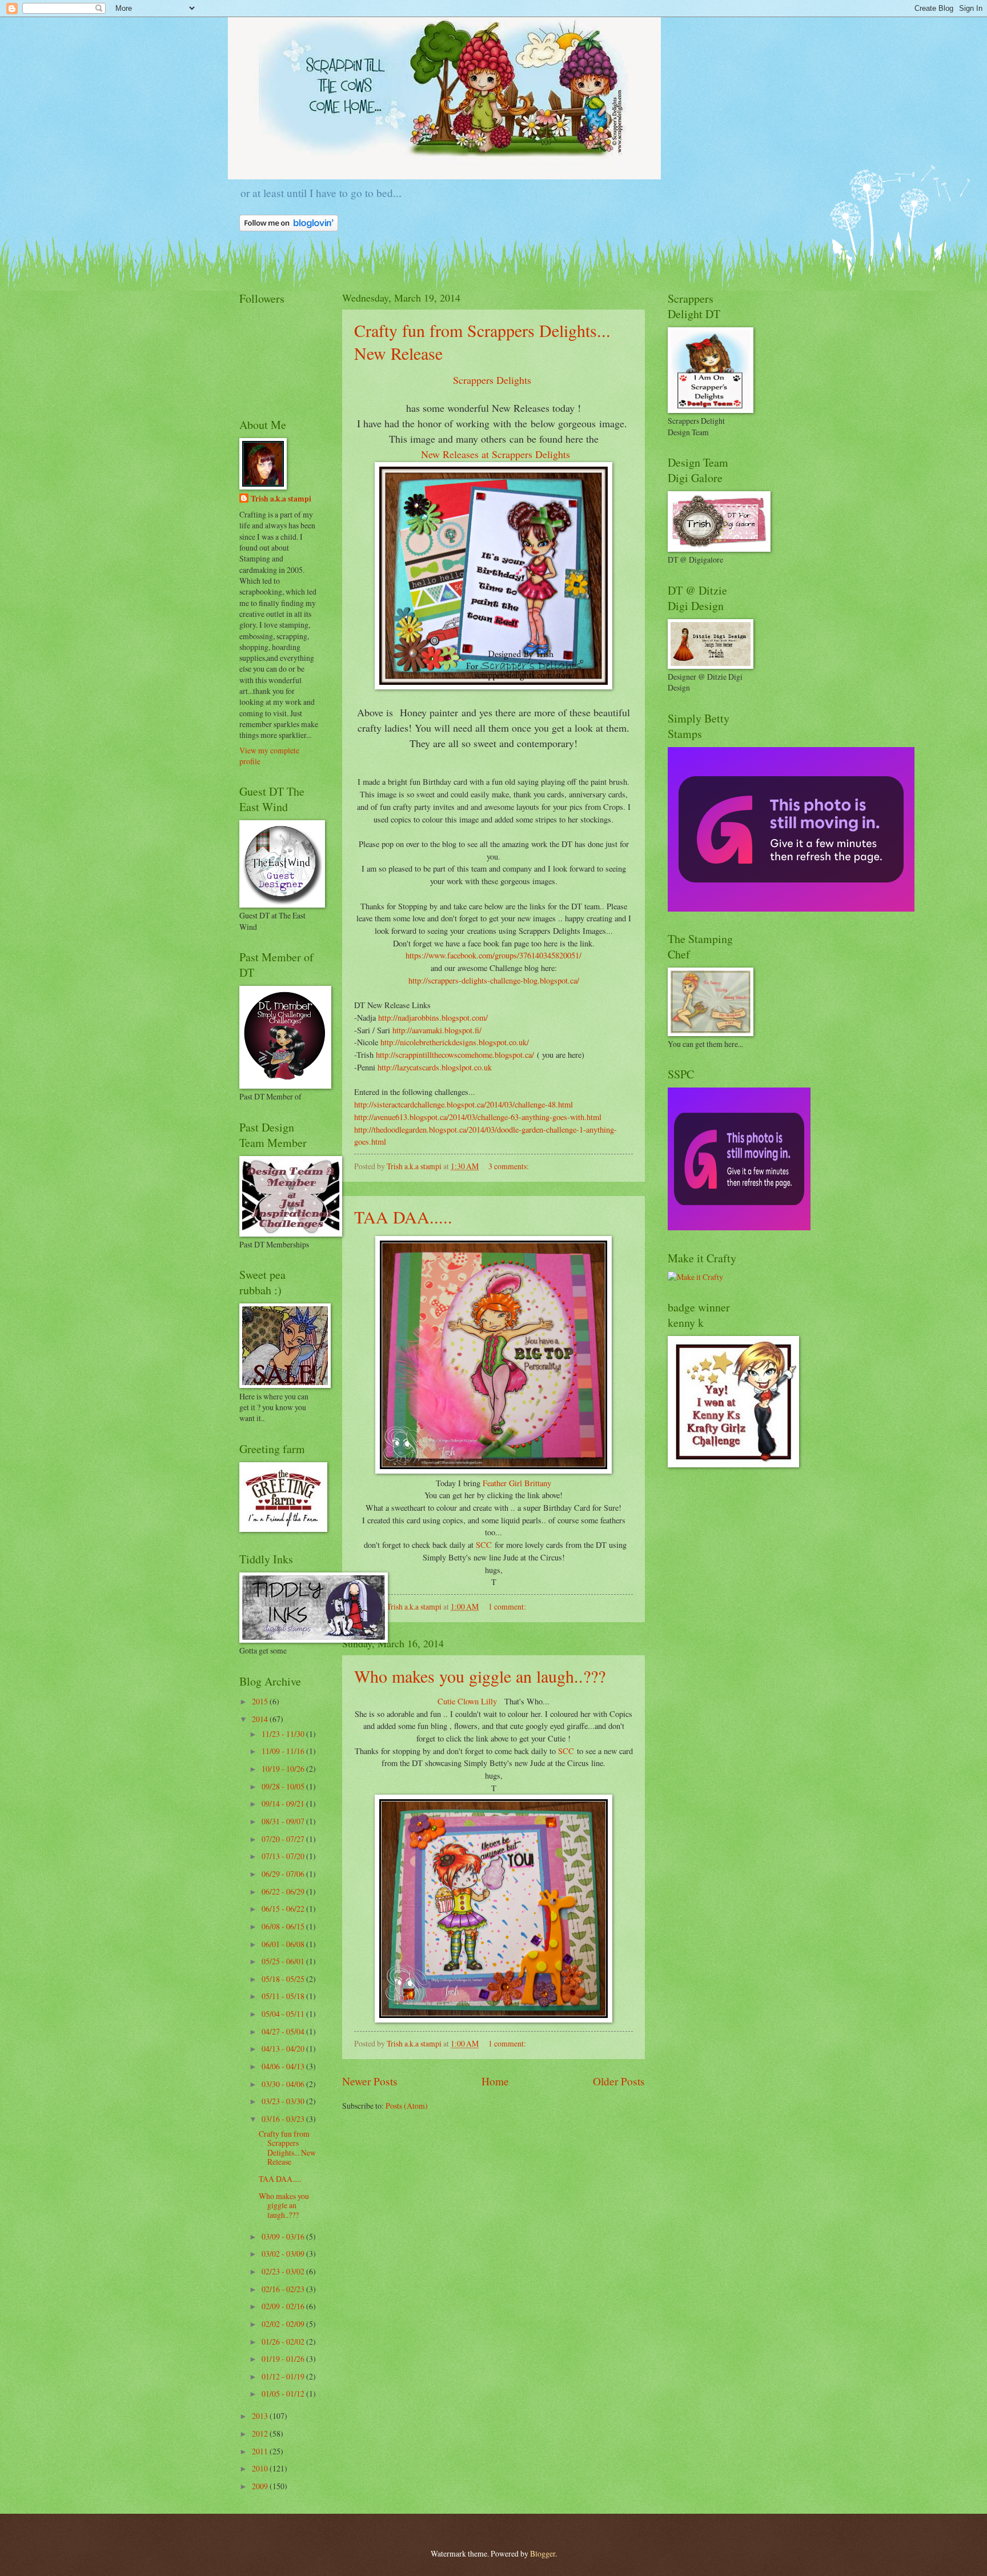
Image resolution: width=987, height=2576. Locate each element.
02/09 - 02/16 (284, 2306)
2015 (261, 1701)
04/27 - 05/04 (284, 2031)
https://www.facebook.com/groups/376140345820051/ (493, 955)
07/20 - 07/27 (284, 1839)
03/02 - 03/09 (284, 2254)
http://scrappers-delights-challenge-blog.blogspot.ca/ (494, 980)
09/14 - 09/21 (284, 1803)
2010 (261, 2468)
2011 (261, 2451)
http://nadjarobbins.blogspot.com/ (433, 1018)
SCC (484, 1545)
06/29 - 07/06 (284, 1874)
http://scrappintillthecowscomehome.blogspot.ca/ (455, 1055)
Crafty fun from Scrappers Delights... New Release (287, 2148)
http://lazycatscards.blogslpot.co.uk (435, 1067)
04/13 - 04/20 (284, 2049)
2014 (261, 1719)
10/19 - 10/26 (284, 1769)
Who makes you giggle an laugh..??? (480, 1676)
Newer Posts (370, 2081)
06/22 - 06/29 (284, 1891)
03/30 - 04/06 (284, 2084)
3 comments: (509, 1166)
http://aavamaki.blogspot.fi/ (437, 1030)
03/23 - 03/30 (284, 2101)
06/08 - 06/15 (284, 1926)
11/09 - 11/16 (284, 1751)
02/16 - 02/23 (284, 2289)
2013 (261, 2416)
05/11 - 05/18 (284, 1996)
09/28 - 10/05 (284, 1786)
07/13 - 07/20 (284, 1856)
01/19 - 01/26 (284, 2359)
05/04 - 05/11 (284, 2014)
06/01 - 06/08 (284, 1944)
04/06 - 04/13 (284, 2066)
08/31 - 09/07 (284, 1821)
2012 (261, 2433)
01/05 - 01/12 (284, 2394)
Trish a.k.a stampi (281, 499)
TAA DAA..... (403, 1217)
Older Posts (619, 2081)
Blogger (543, 2553)
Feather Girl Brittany (517, 1483)
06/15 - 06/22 (284, 1909)
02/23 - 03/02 (284, 2271)
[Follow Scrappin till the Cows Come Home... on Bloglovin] (289, 228)
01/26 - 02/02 (284, 2342)
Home (495, 2081)
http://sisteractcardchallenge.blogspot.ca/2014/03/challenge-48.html (464, 1104)
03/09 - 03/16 (284, 2236)
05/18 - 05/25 (284, 1979)
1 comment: (508, 1606)
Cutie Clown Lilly (468, 1701)
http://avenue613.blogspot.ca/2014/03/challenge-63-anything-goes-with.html (478, 1117)
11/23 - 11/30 (284, 1734)
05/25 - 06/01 (284, 1961)
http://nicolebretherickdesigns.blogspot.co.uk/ (455, 1042)
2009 (261, 2486)
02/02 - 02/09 (284, 2324)
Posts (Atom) (407, 2106)
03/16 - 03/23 (284, 2119)
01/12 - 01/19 (284, 2376)
